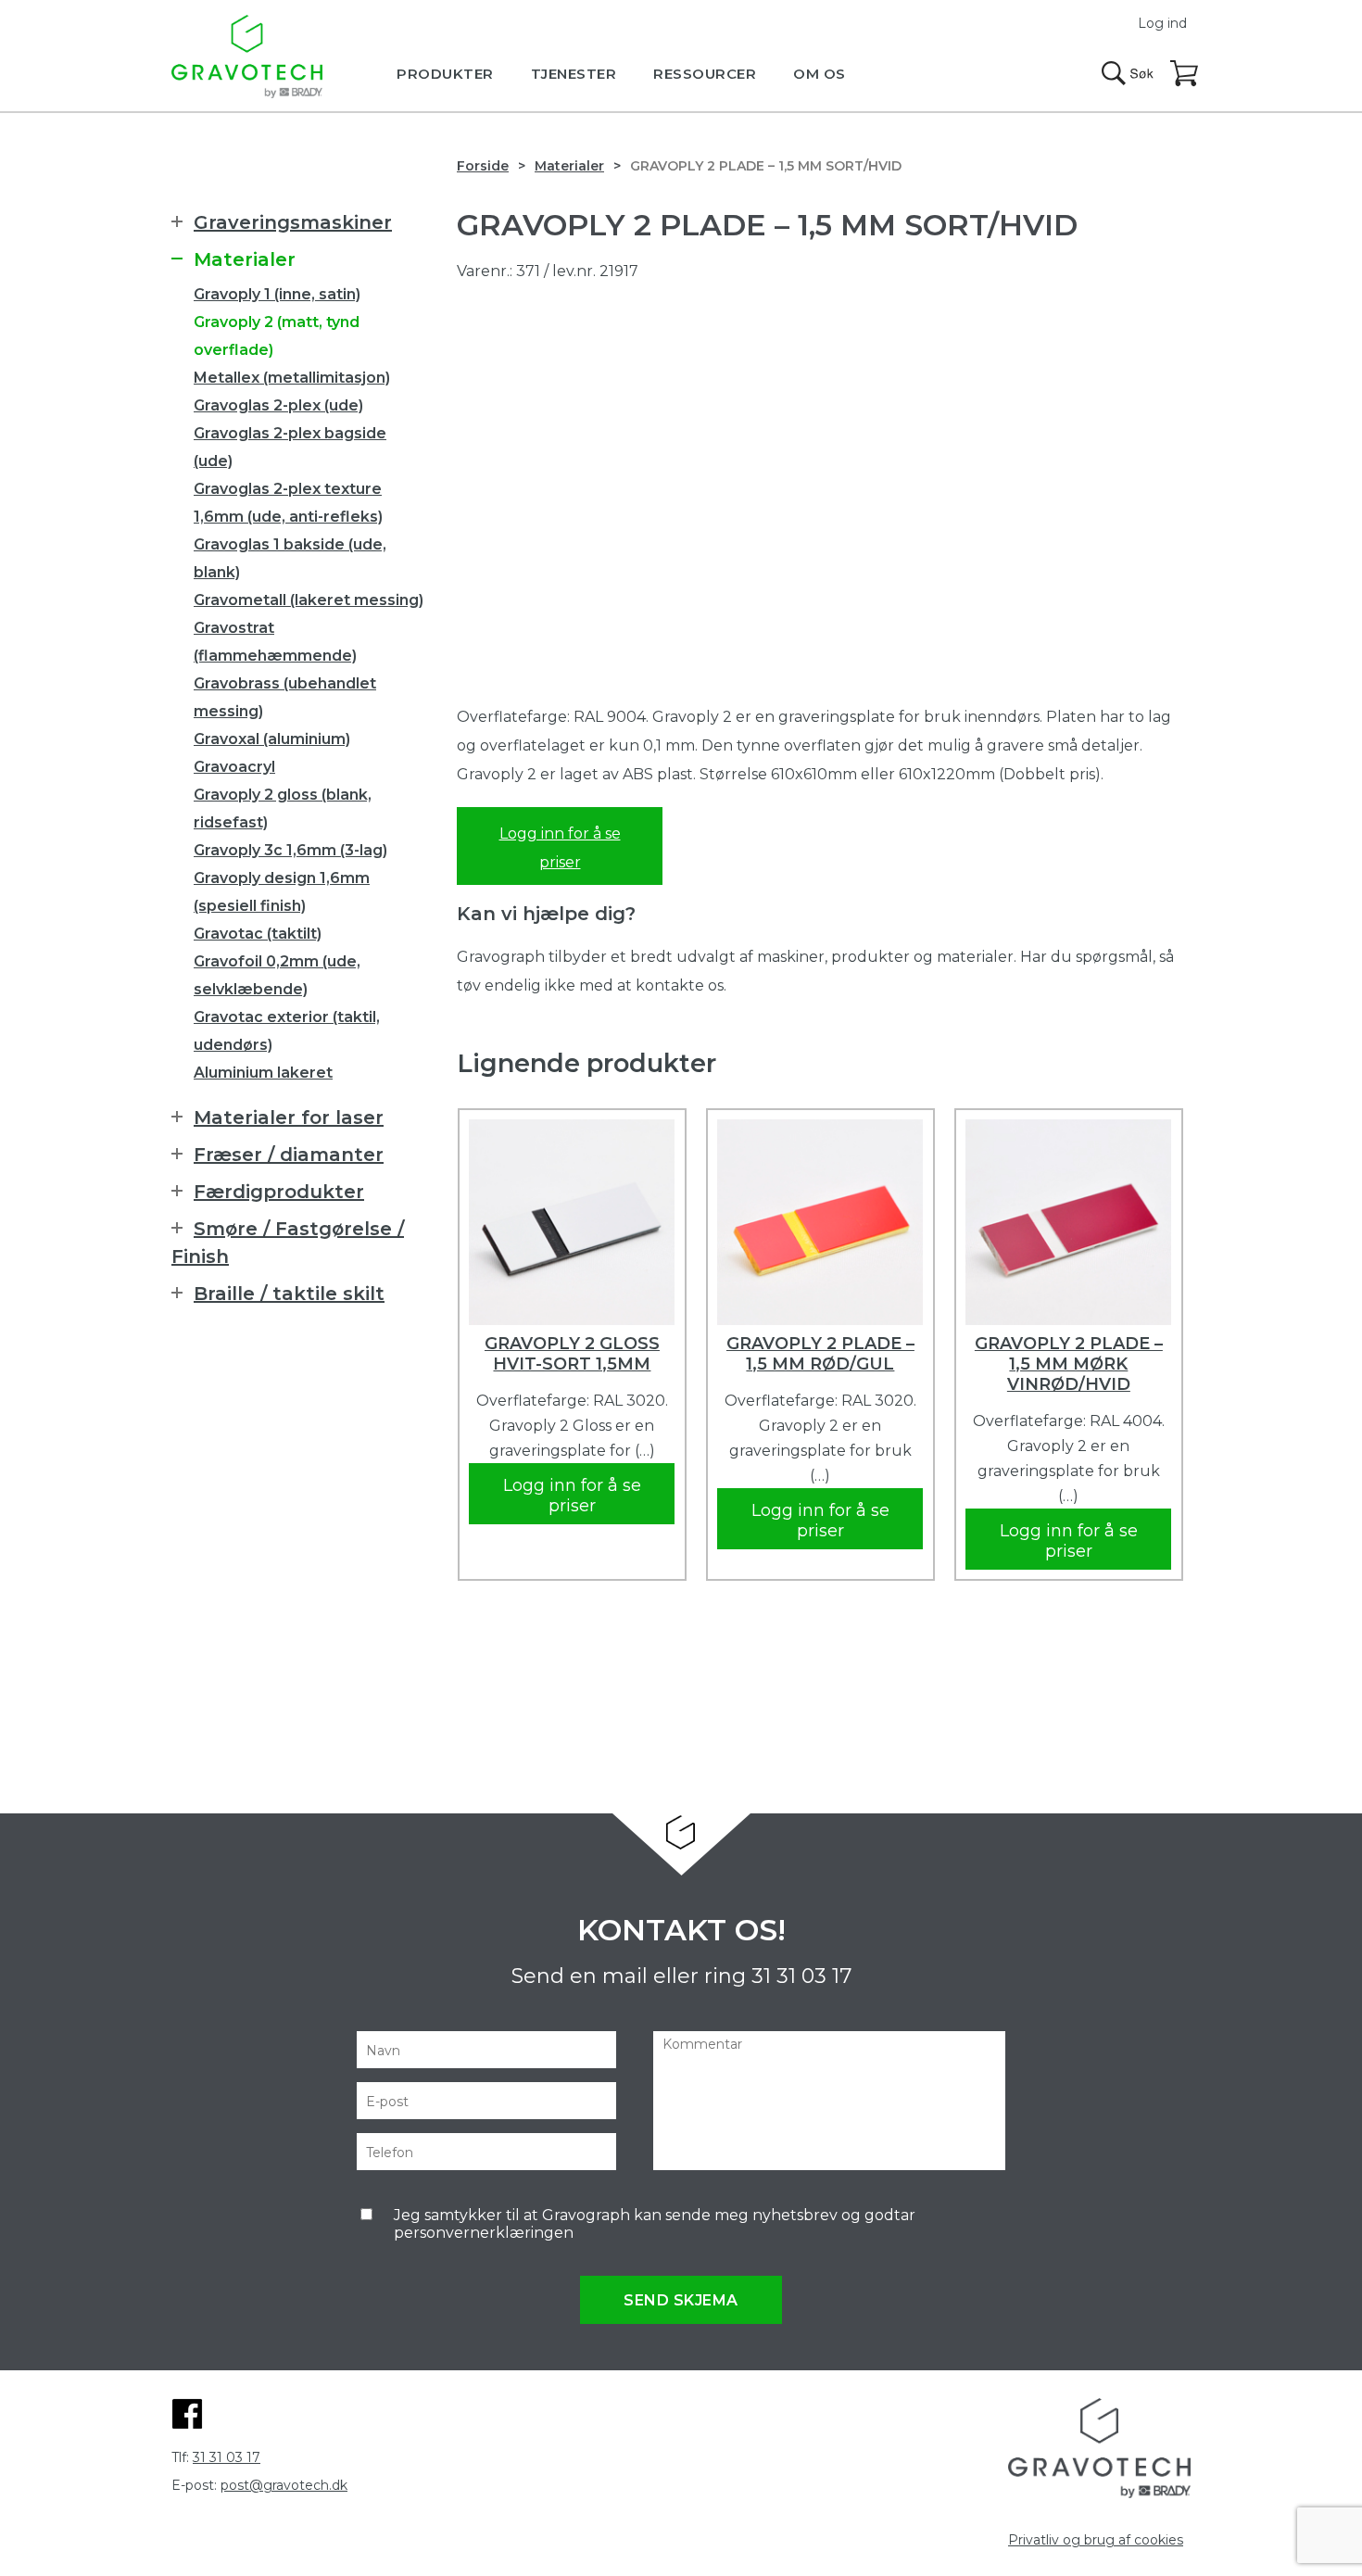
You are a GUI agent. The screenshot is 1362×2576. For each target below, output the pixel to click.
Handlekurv (1185, 74)
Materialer (569, 166)
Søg (1128, 73)
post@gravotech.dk (284, 2485)
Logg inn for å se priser (560, 848)
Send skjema (681, 2300)
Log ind (1162, 23)
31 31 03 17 (801, 1976)
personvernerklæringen (484, 2233)
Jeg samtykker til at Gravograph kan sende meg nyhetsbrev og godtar (655, 2224)
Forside (483, 166)
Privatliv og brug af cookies (1096, 2540)
